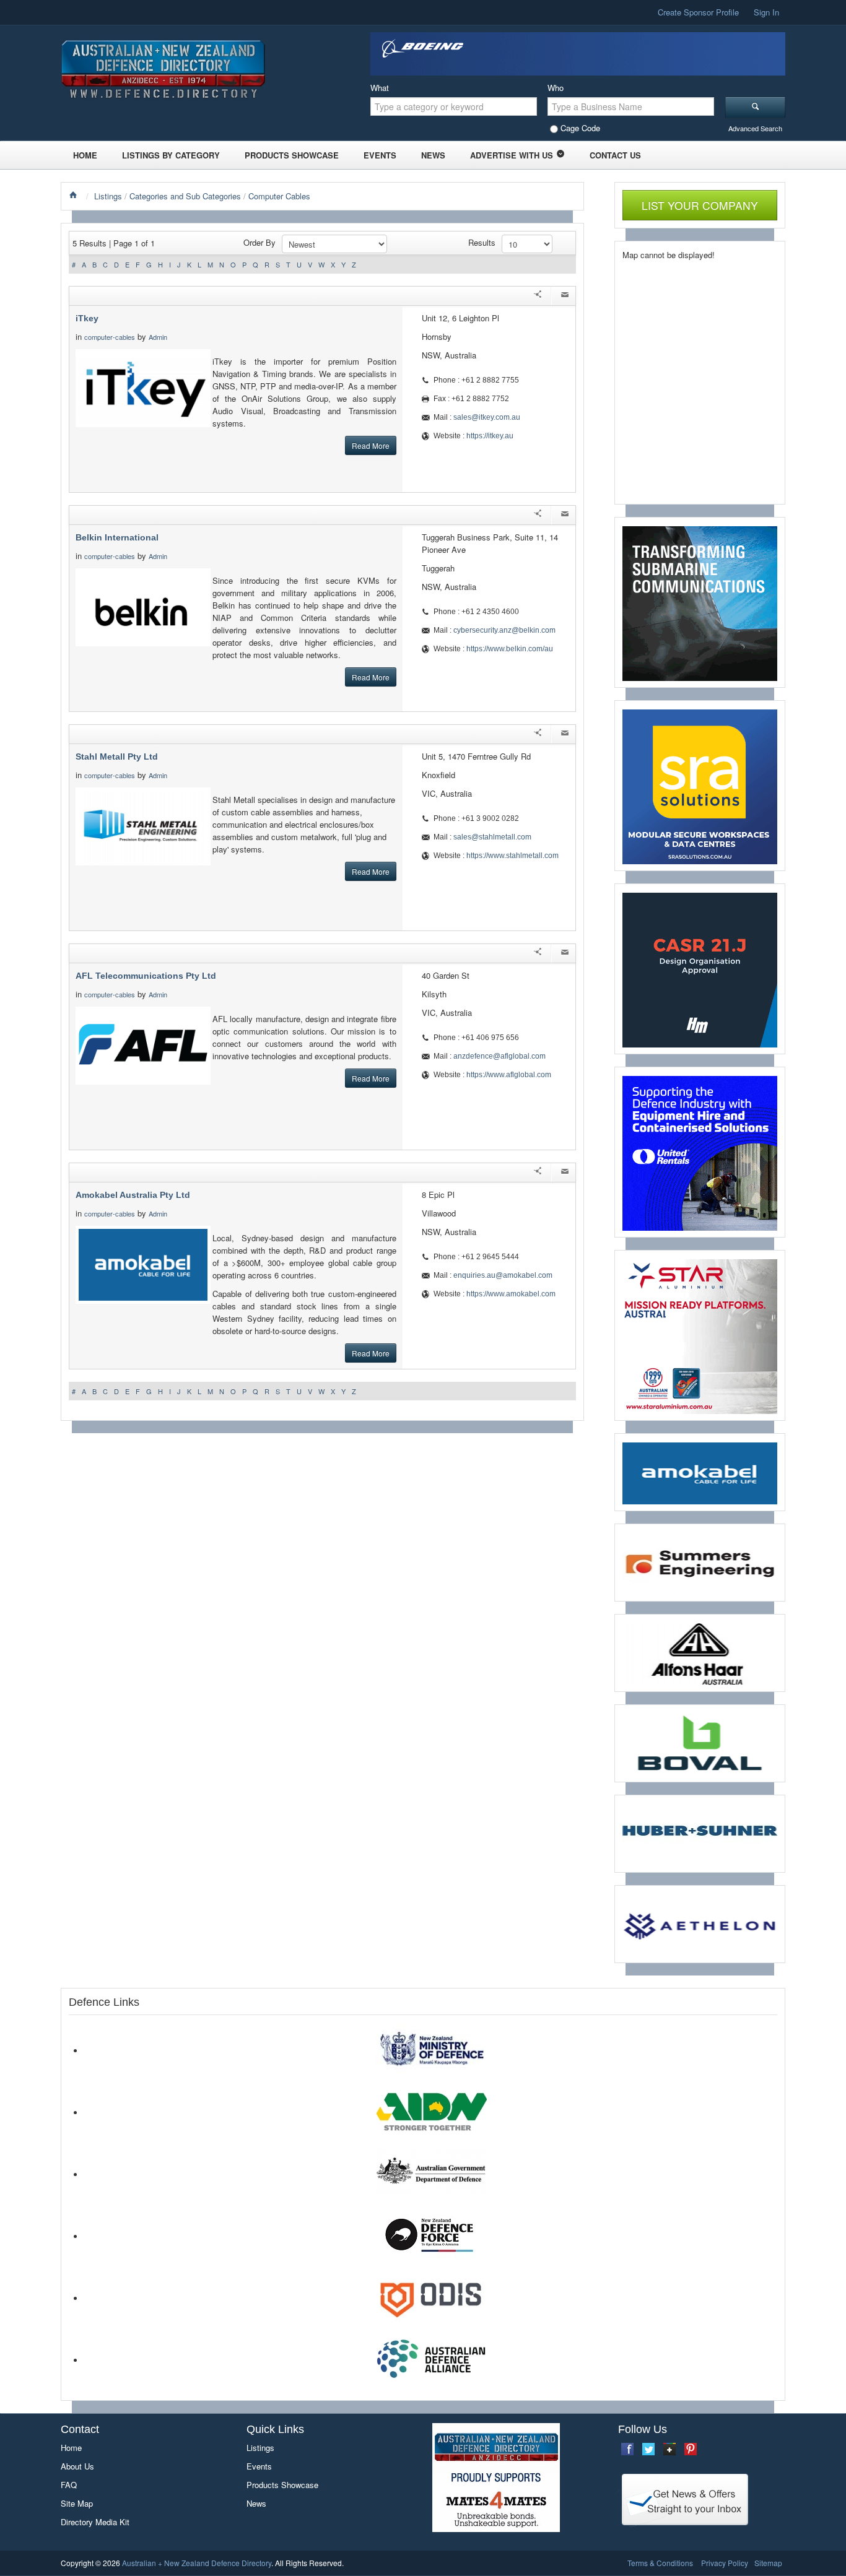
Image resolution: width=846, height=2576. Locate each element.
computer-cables (110, 337)
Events (380, 155)
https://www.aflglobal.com (509, 1075)
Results (482, 242)
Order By (259, 242)
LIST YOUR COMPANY (700, 205)
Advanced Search (755, 128)
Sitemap (768, 2563)
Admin (159, 337)
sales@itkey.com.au (487, 417)
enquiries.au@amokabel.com (503, 1275)
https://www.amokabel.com (511, 1294)
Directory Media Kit (95, 2522)
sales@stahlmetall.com (492, 837)
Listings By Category (171, 155)
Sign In (766, 12)
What (380, 88)
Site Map (77, 2503)
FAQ (69, 2485)
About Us (77, 2466)
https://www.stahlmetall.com (512, 856)
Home (85, 155)
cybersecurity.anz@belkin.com (504, 630)
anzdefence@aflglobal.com (499, 1056)
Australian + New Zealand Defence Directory (197, 2563)
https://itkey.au (490, 436)
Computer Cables (279, 196)
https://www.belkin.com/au (510, 649)
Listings (108, 196)
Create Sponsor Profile (698, 12)
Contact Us (615, 155)
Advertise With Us (512, 155)
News (433, 155)
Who (556, 88)
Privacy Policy (725, 2563)
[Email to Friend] (565, 296)
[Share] (538, 296)
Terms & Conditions (660, 2563)
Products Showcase (292, 155)
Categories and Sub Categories (185, 196)
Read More (371, 445)
